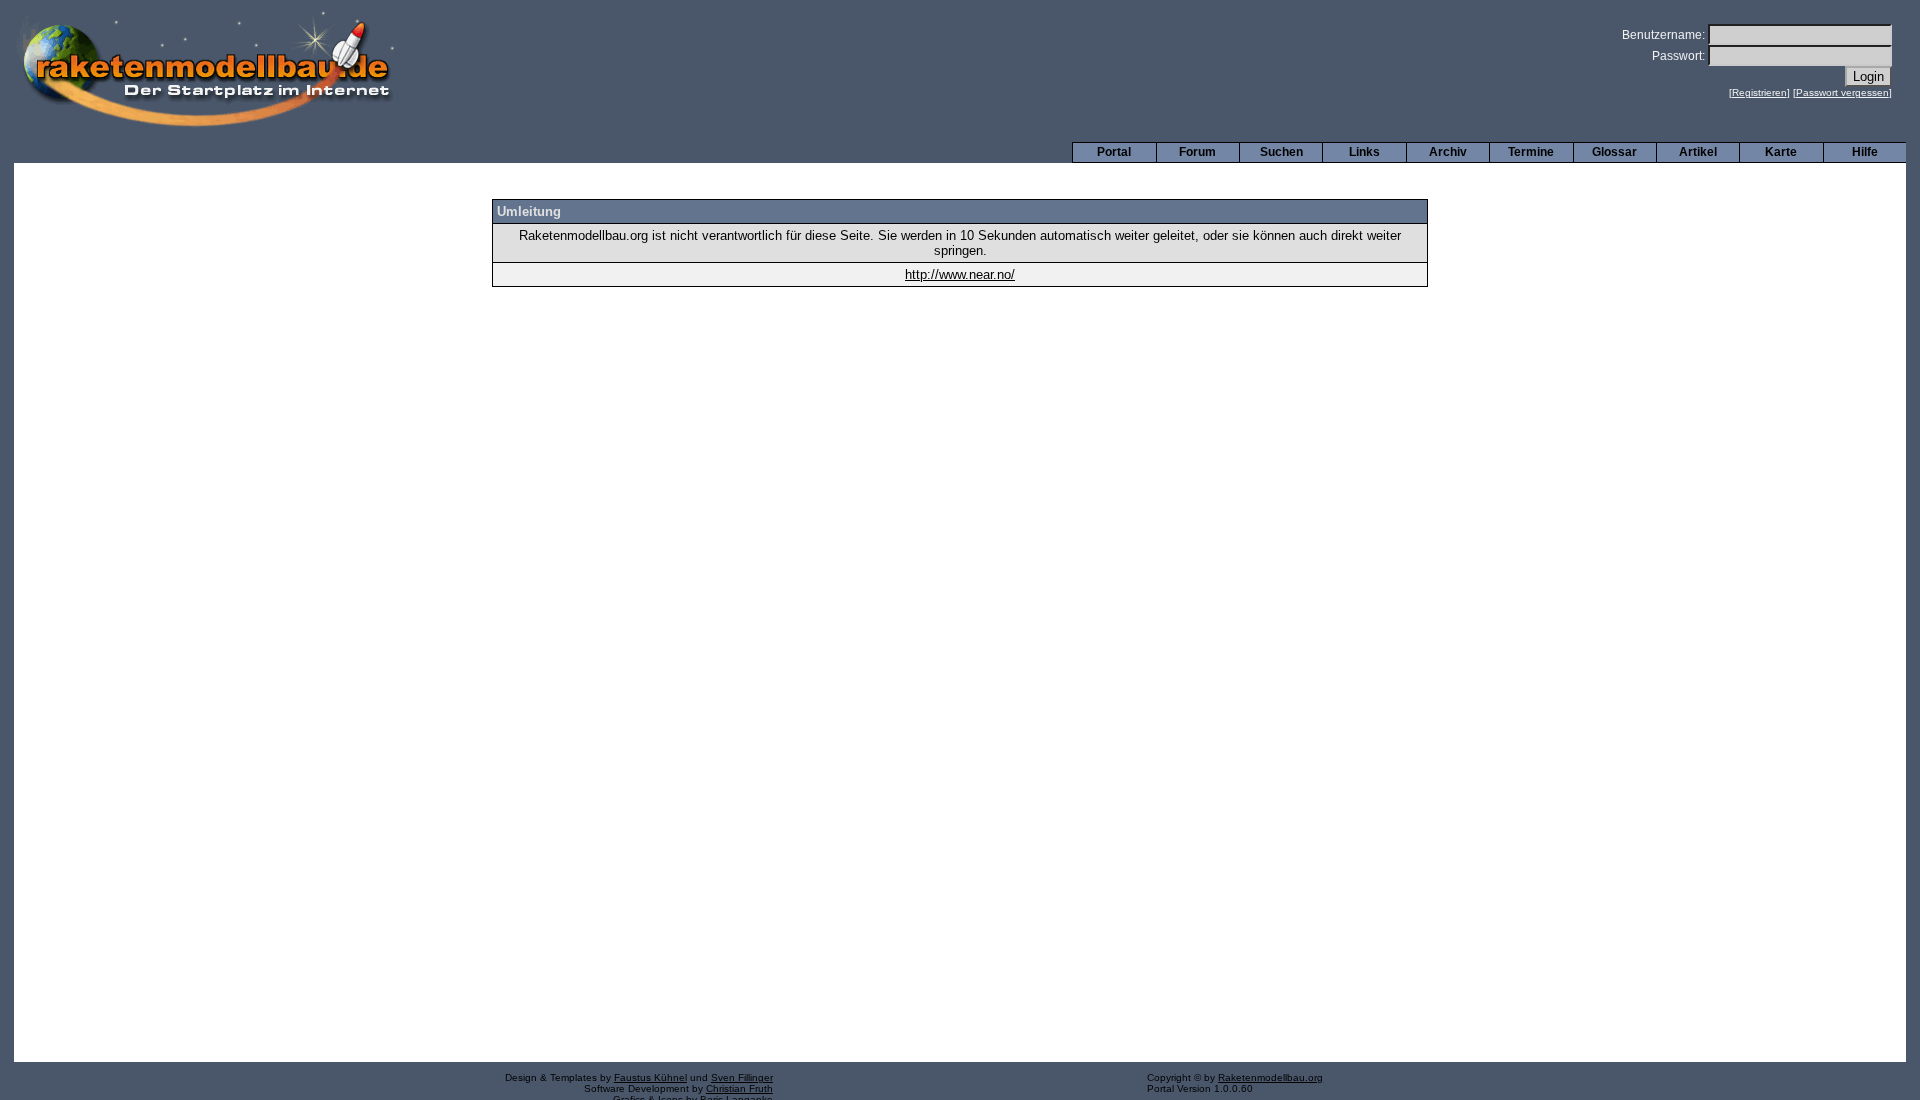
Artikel (1698, 152)
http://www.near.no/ (960, 274)
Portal (1114, 152)
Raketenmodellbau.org (1270, 1077)
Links (1364, 152)
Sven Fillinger (742, 1077)
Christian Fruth (739, 1088)
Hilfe (1865, 152)
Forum (1197, 152)
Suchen (1281, 152)
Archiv (1448, 152)
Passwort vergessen (1842, 92)
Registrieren (1759, 92)
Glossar (1614, 152)
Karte (1781, 152)
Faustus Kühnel (650, 1077)
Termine (1531, 152)
